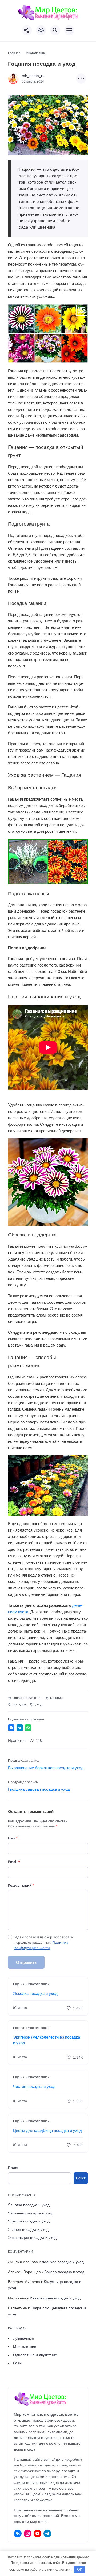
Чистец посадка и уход (34, 2086)
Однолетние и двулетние (35, 2355)
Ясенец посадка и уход (28, 2229)
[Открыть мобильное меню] (69, 30)
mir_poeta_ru (33, 76)
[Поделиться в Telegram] (20, 1728)
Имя (13, 1838)
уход (39, 1704)
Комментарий (21, 1885)
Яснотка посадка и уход (29, 2205)
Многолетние (25, 2347)
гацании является (27, 1698)
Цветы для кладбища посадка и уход (47, 2130)
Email (14, 1862)
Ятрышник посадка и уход (31, 2213)
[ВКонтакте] (18, 2534)
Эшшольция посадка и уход (32, 2237)
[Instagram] (28, 2534)
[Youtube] (37, 2534)
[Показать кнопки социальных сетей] (27, 30)
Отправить (26, 1962)
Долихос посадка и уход (63, 2262)
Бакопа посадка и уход (64, 2272)
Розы (17, 2363)
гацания (56, 1698)
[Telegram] (47, 2534)
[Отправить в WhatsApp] (28, 1728)
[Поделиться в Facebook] (11, 1728)
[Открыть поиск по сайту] (55, 30)
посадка (19, 1704)
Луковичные (23, 2339)
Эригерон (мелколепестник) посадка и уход (47, 2040)
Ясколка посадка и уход (35, 1993)
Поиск (13, 2167)
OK (80, 2569)
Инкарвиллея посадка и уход (55, 2298)
